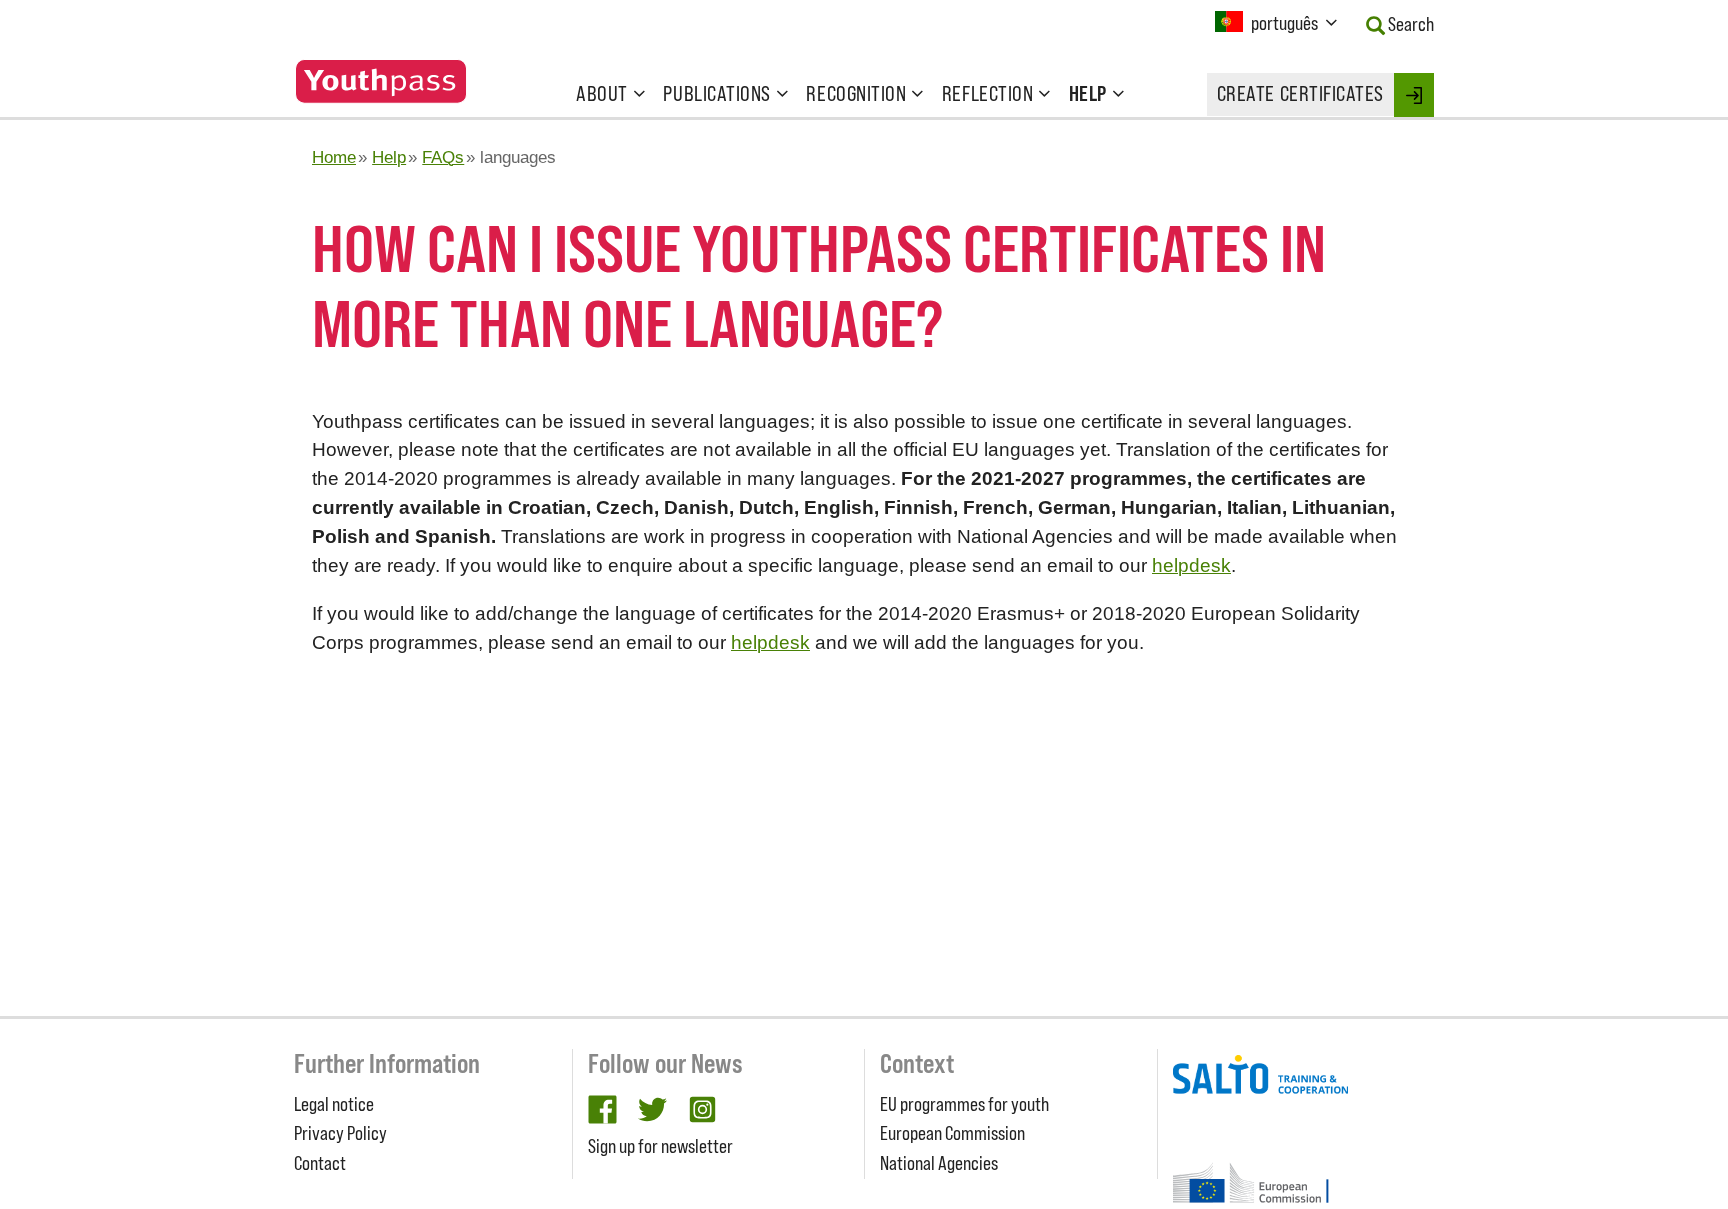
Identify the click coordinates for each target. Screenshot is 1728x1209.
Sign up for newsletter (660, 1146)
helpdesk (1191, 565)
